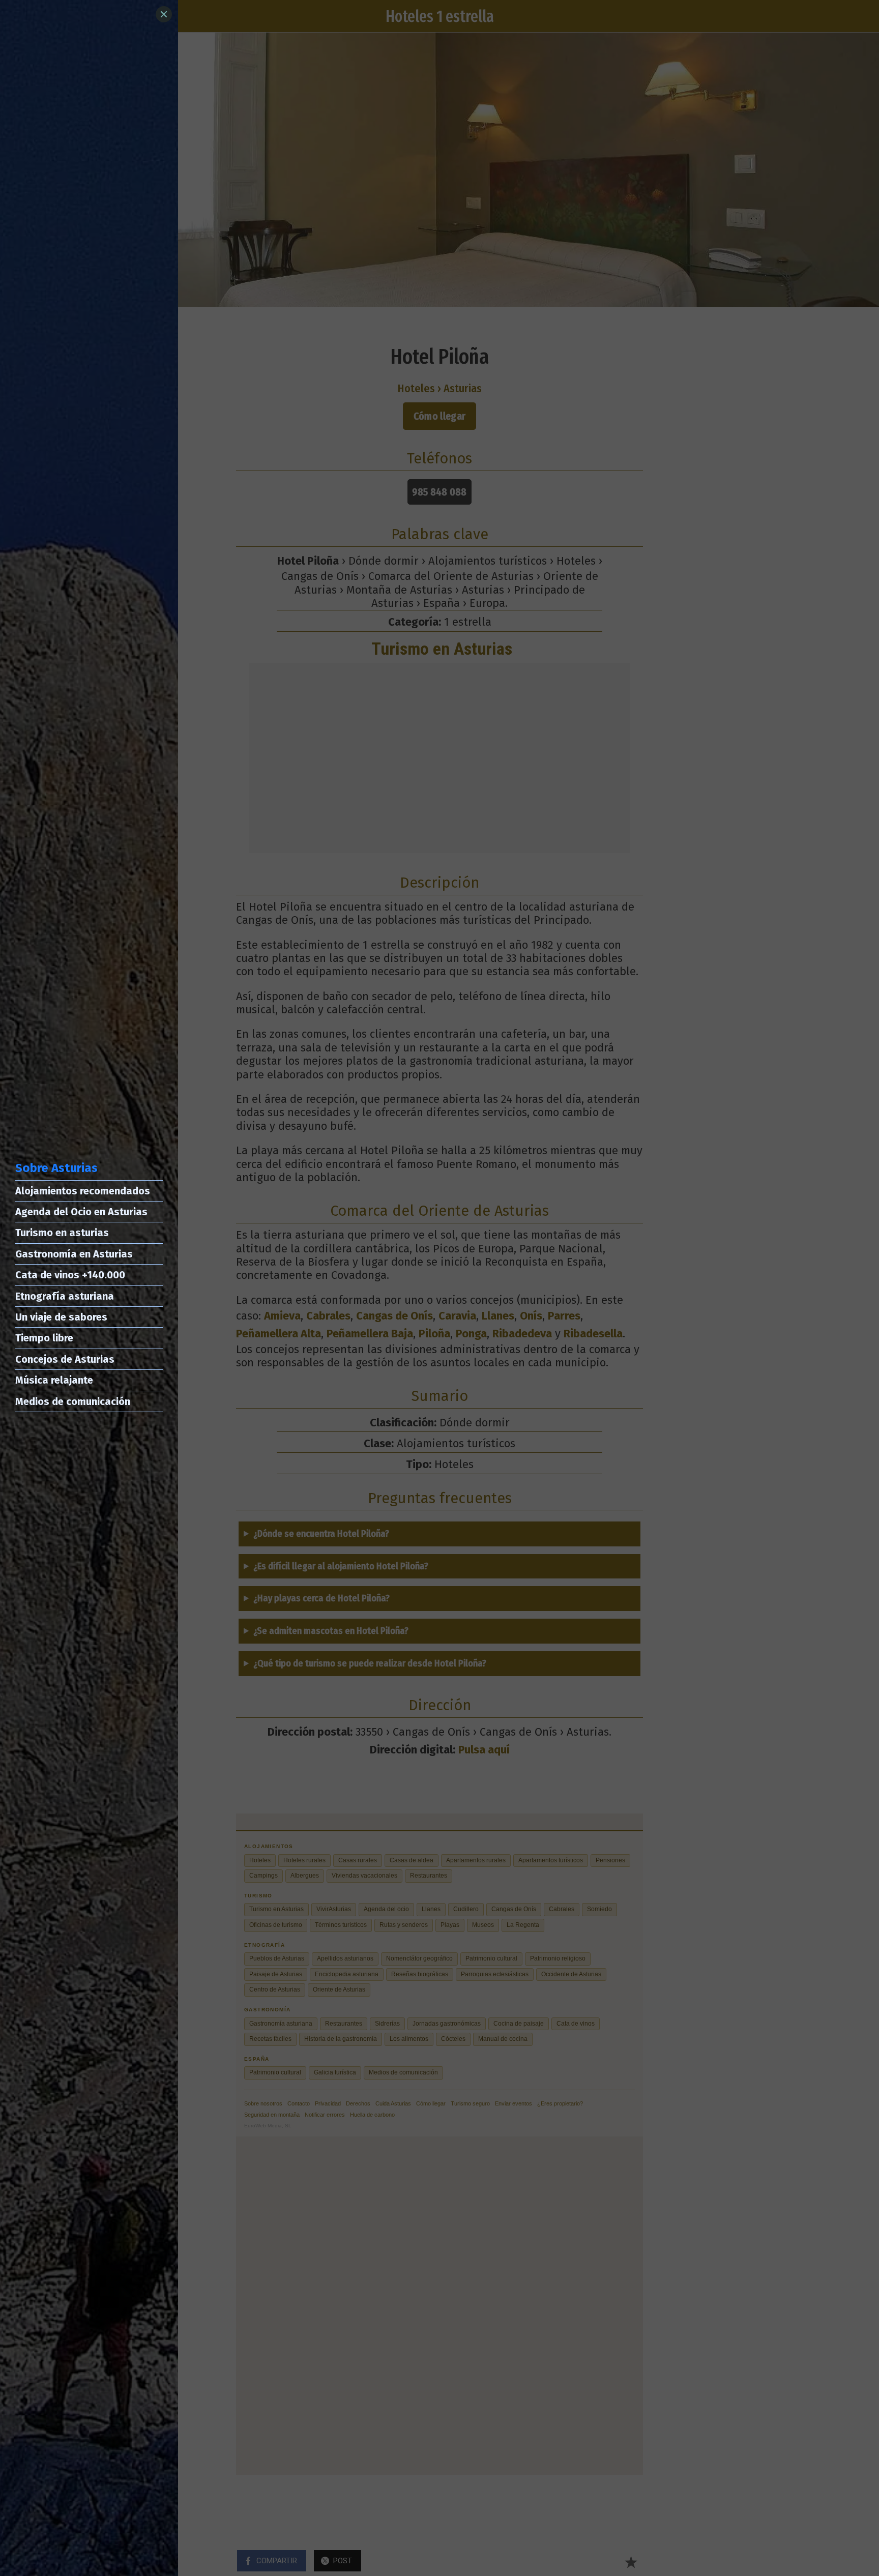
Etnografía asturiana (65, 1296)
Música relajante (54, 1380)
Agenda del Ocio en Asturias (81, 1212)
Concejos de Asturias (65, 1359)
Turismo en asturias (62, 1233)
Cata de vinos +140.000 (70, 1275)
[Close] (164, 14)
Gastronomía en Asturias (74, 1254)
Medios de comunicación (73, 1401)
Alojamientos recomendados (83, 1191)
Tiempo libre (44, 1338)
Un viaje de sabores (61, 1317)
